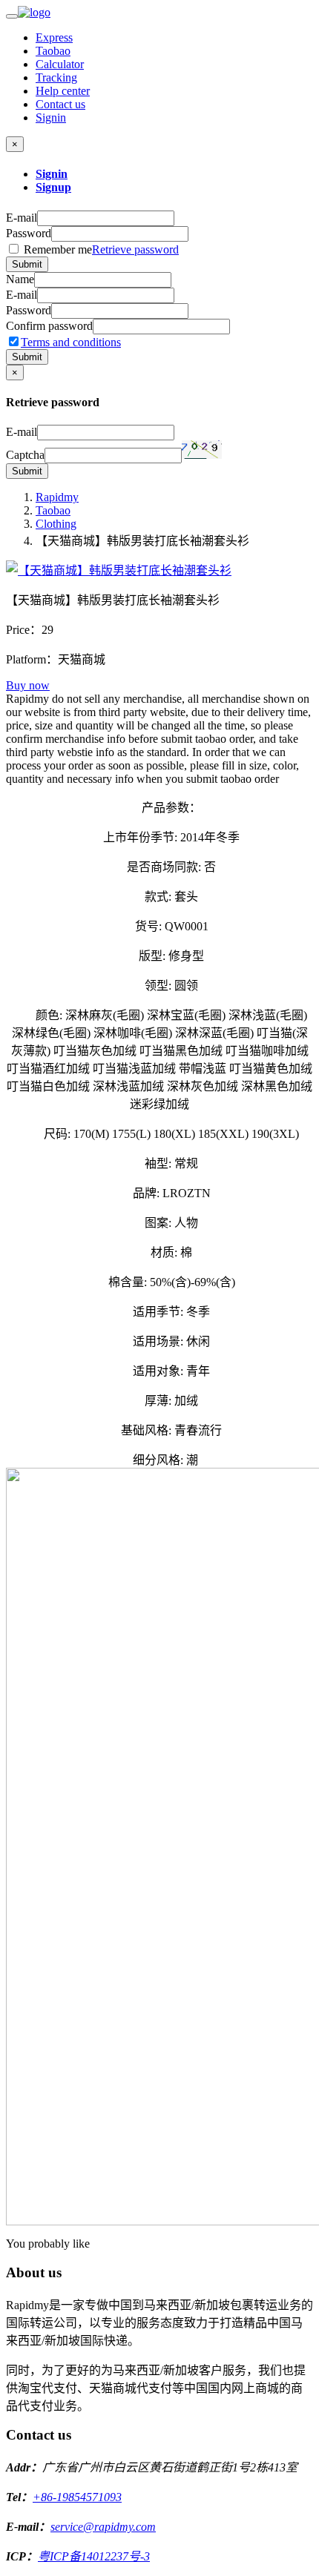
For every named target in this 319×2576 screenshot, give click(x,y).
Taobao (53, 51)
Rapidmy (57, 497)
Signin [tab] (52, 174)
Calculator (60, 64)
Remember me (100, 249)
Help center (63, 91)
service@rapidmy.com (103, 2527)
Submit (27, 264)
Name (20, 279)
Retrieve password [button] (135, 249)
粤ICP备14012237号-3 (94, 2556)
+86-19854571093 (77, 2497)
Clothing (56, 524)
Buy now (28, 685)
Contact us (60, 104)
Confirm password (49, 326)
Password (29, 233)
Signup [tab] (53, 187)
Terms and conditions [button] (71, 342)
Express (54, 37)
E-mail (22, 218)
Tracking (56, 77)
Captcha (25, 455)
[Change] (202, 450)
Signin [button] (51, 117)
